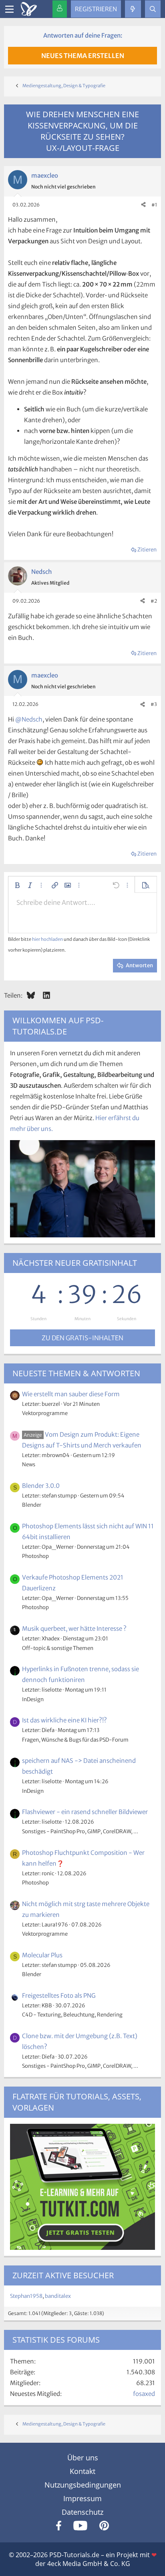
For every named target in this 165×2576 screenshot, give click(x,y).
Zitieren (147, 550)
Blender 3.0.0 (41, 1486)
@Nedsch (29, 719)
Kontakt (82, 2471)
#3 (154, 704)
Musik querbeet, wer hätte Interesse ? (74, 1629)
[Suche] (153, 9)
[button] (17, 885)
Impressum (82, 2498)
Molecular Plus (42, 1955)
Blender (32, 1505)
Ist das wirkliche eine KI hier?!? (64, 1720)
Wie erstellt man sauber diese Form (71, 1394)
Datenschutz (82, 2512)
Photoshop (35, 1556)
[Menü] (9, 9)
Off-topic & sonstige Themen (58, 1648)
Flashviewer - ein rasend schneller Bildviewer (85, 1812)
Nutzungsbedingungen (83, 2485)
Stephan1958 (26, 2296)
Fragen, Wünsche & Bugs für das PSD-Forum (75, 1740)
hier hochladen (47, 939)
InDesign (33, 1699)
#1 (154, 205)
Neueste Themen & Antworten (76, 1373)
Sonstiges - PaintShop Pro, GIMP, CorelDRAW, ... (80, 1831)
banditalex (58, 2296)
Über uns (83, 2458)
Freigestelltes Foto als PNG (59, 1996)
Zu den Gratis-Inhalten (82, 1338)
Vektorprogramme (45, 1413)
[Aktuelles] (133, 9)
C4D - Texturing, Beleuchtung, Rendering (72, 2015)
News (29, 1464)
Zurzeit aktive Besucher (63, 2275)
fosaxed (144, 2394)
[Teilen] (143, 205)
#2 (154, 601)
